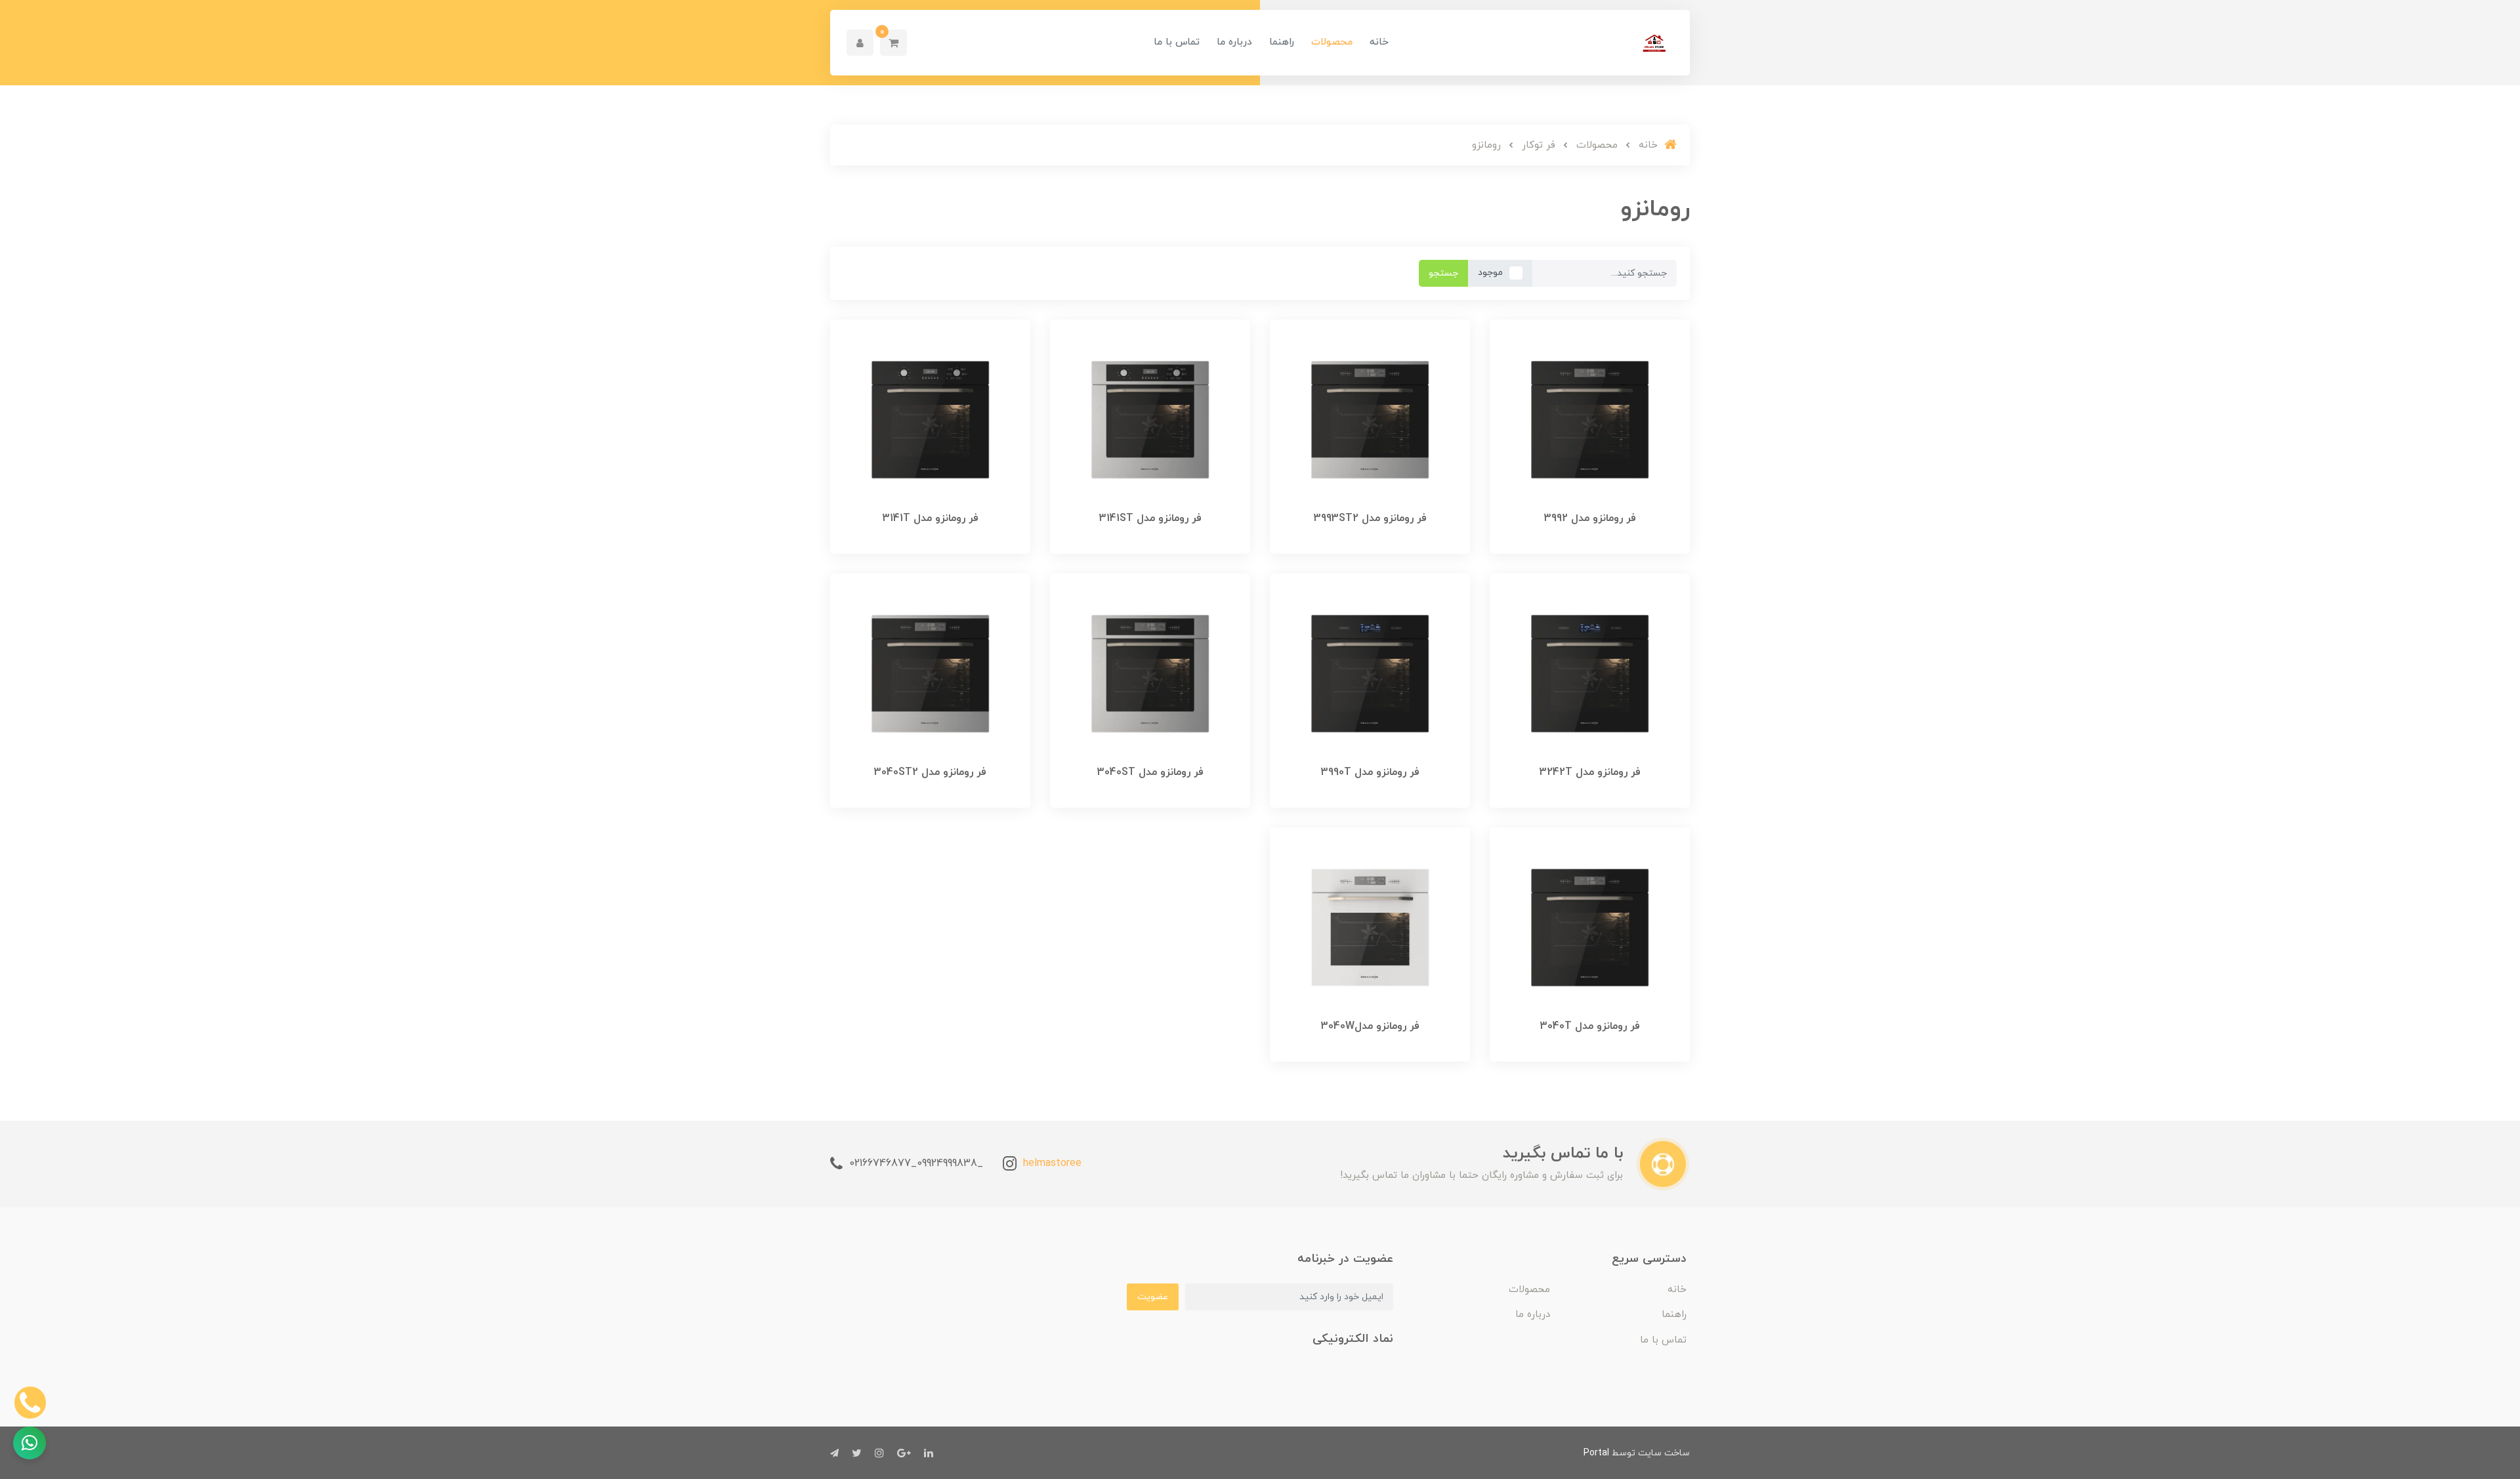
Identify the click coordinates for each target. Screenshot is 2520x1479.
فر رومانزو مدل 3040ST (1150, 772)
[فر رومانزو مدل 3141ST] (1150, 419)
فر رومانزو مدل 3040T (1590, 1026)
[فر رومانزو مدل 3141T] (930, 419)
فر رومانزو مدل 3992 (1590, 518)
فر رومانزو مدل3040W (1370, 1026)
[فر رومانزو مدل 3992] (1590, 419)
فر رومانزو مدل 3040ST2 (930, 772)
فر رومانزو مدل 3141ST (1150, 518)
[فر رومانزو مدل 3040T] (1590, 927)
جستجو (1443, 273)
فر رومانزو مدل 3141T (931, 518)
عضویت (1153, 1297)
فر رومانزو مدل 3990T (1370, 772)
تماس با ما (1177, 42)
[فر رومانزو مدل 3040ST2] (930, 673)
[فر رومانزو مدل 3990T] (1370, 673)
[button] (893, 43)
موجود (1490, 273)
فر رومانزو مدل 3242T (1590, 772)
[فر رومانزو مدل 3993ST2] (1370, 419)
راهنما (1282, 42)
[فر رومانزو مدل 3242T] (1590, 673)
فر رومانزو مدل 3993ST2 (1370, 518)
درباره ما (1234, 42)
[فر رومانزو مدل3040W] (1370, 927)
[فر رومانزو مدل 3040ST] (1150, 673)
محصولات (1332, 42)
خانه (1379, 42)
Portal (1596, 1453)
